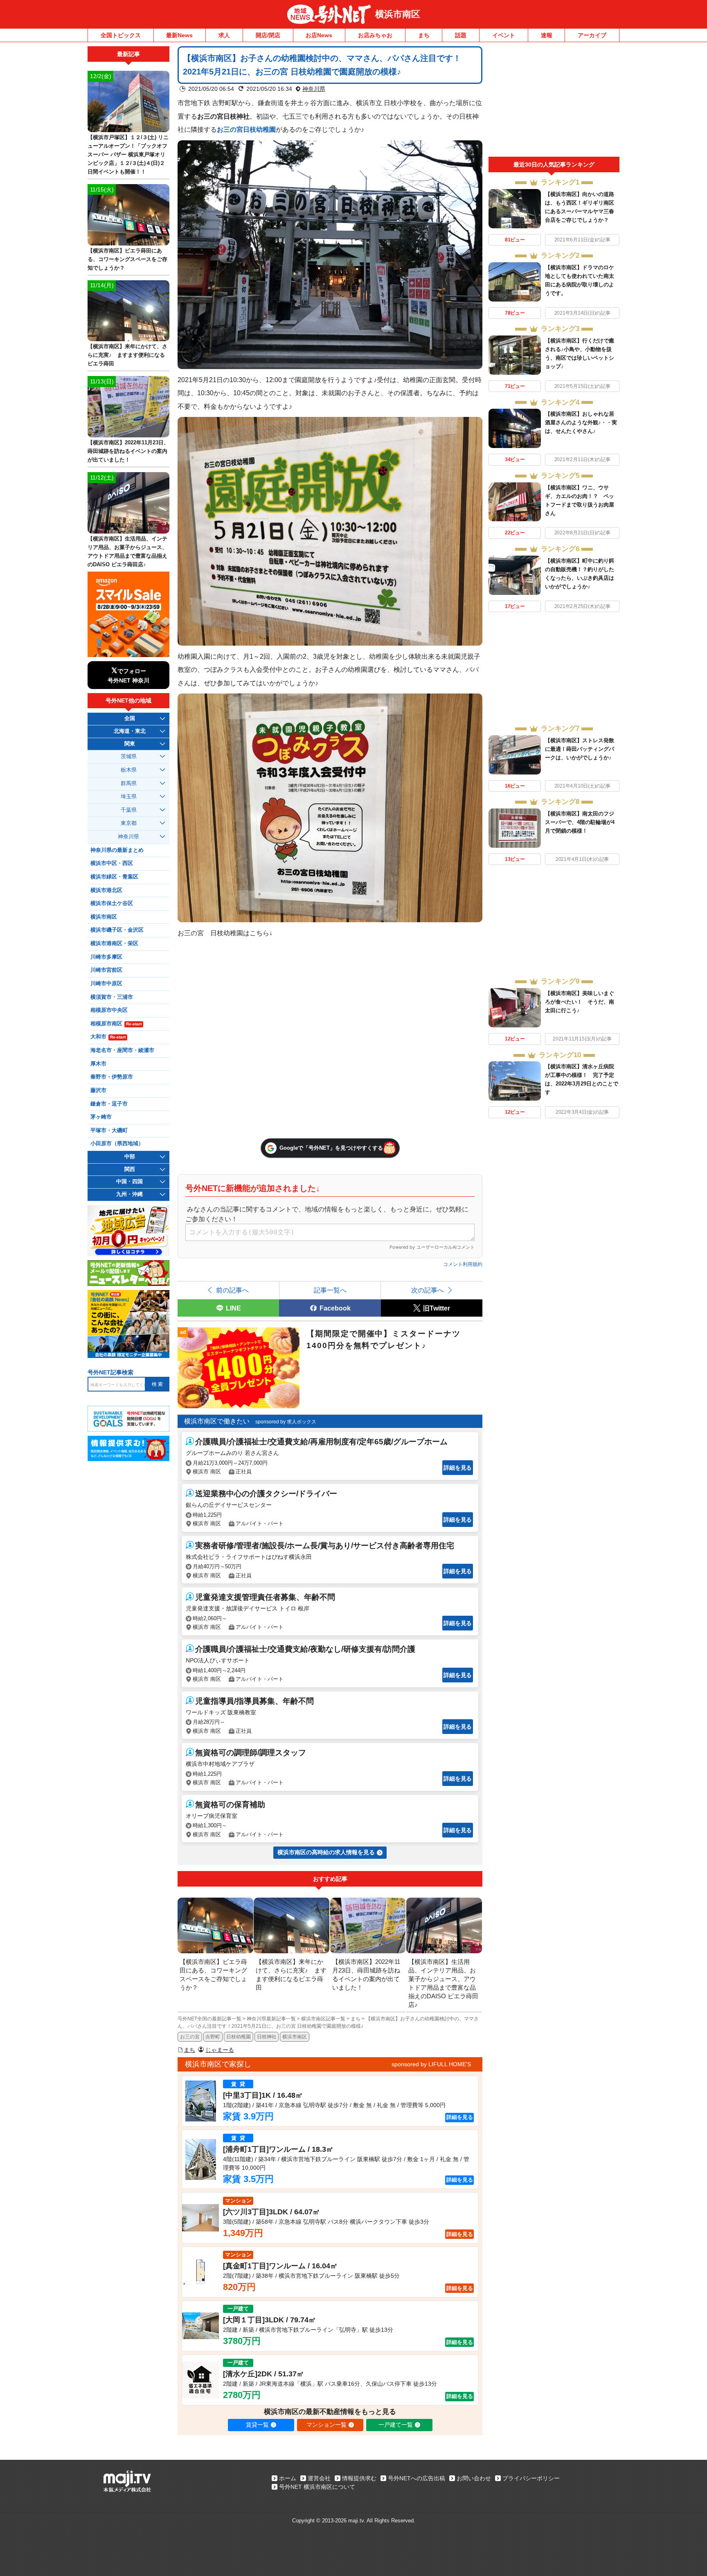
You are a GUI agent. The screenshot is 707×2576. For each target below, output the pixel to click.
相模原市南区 (116, 1024)
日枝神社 (267, 2037)
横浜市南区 (398, 14)
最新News (179, 35)
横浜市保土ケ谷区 (112, 903)
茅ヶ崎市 (101, 1117)
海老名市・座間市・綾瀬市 (122, 1050)
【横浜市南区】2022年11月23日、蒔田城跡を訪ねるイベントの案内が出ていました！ (128, 451)
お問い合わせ (474, 2478)
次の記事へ (428, 1290)
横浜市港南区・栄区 (114, 943)
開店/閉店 (268, 35)
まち (424, 35)
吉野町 (213, 2037)
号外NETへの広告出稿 (417, 2478)
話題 (461, 35)
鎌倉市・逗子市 (109, 1104)
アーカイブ (592, 35)
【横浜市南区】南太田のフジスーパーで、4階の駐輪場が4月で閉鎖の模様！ (580, 822)
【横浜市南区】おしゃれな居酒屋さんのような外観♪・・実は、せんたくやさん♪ (581, 422)
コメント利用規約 (463, 1264)
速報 (547, 35)
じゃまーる (220, 2050)
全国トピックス (121, 35)
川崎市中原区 (106, 984)
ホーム (288, 2478)
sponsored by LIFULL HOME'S (431, 2064)
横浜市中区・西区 (112, 863)
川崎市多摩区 (106, 957)
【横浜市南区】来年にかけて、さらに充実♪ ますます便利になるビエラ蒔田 (127, 355)
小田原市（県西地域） (117, 1144)
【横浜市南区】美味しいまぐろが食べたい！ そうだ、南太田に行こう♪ (580, 1002)
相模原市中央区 (109, 1010)
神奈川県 (314, 89)
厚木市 (98, 1064)
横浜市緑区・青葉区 (114, 877)
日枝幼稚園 (239, 2037)
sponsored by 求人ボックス (286, 1422)
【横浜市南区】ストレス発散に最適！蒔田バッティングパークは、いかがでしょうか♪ (580, 749)
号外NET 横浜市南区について (317, 2487)
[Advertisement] (554, 101)
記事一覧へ (330, 1290)
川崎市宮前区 (106, 970)
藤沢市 (98, 1090)
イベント (504, 35)
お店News (319, 35)
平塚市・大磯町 (109, 1130)
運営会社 (319, 2478)
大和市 (108, 1037)
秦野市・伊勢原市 (112, 1077)
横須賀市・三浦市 (112, 997)
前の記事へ (232, 1290)
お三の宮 (190, 2037)
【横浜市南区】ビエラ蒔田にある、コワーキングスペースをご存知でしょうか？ (127, 259)
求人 (224, 35)
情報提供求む (359, 2478)
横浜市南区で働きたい (217, 1421)
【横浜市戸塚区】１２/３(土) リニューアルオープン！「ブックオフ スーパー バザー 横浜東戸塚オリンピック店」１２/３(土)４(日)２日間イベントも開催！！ (128, 154)
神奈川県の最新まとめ (117, 850)
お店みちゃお (375, 35)
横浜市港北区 (106, 890)
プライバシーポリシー (531, 2478)
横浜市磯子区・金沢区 (117, 930)
